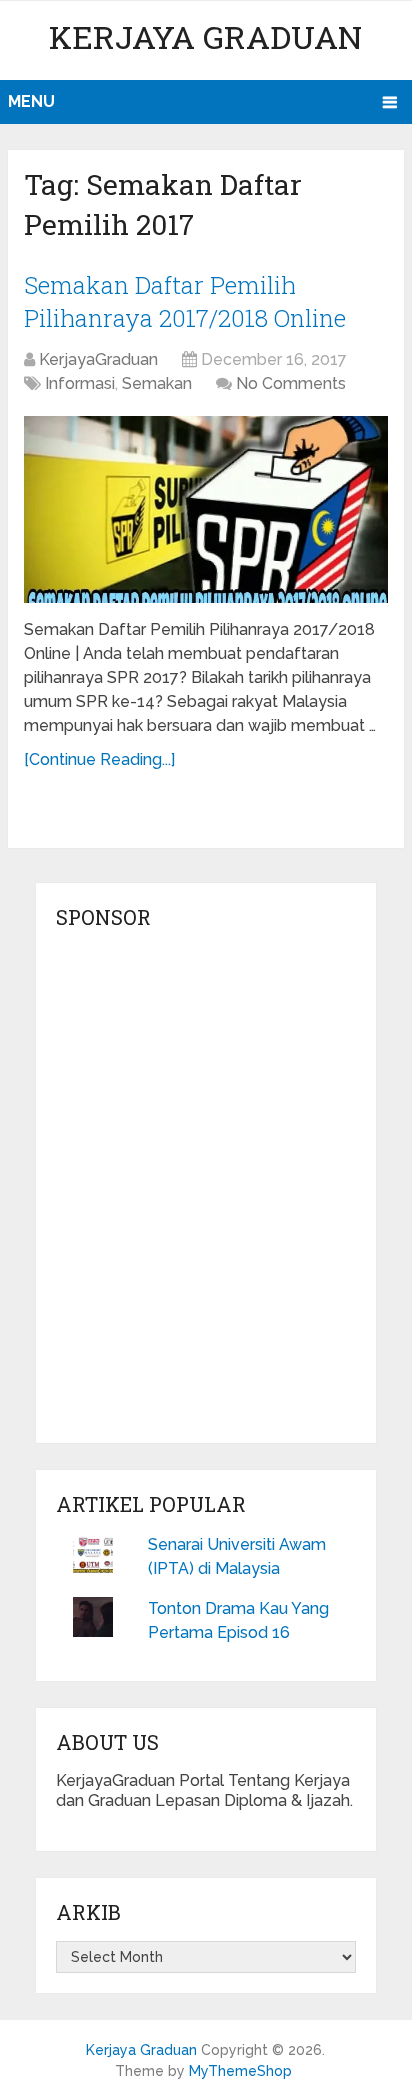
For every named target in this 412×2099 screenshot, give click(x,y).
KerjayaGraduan (98, 359)
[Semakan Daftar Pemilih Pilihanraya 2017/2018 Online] (206, 509)
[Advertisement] (206, 1192)
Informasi (80, 383)
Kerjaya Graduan (205, 36)
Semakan (157, 383)
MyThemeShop (240, 2071)
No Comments (291, 383)
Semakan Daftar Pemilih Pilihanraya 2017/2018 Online (185, 302)
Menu (31, 101)
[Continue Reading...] (99, 759)
